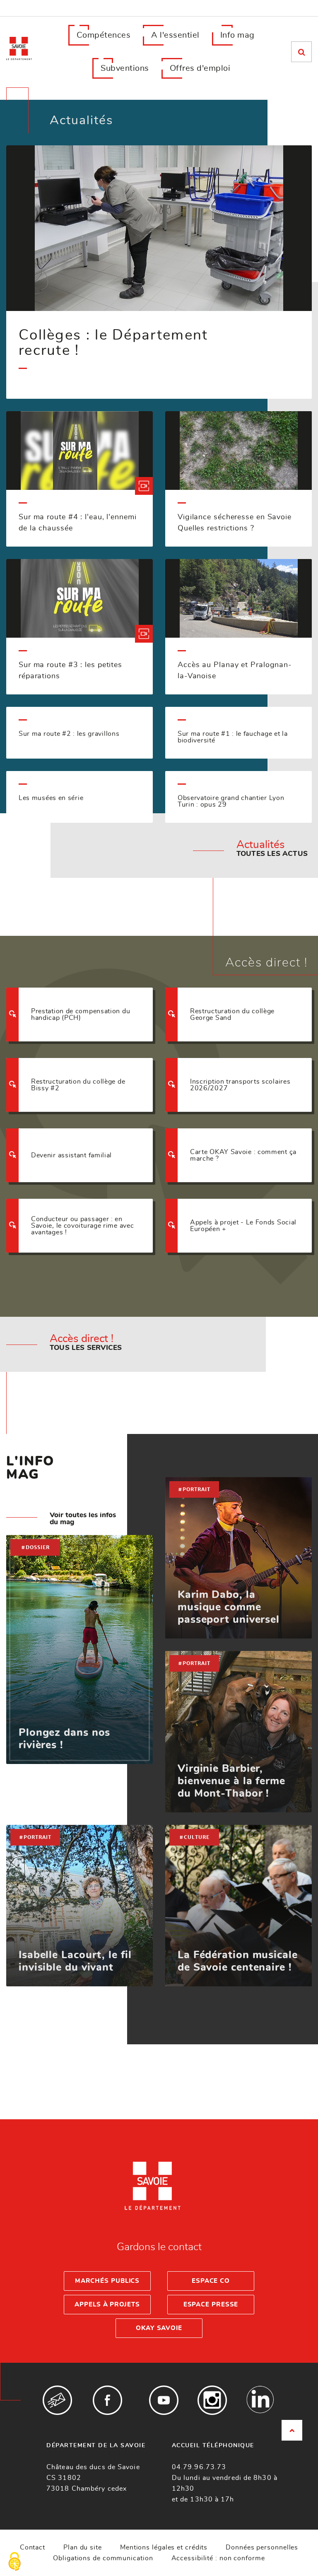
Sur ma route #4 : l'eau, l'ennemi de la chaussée (78, 523)
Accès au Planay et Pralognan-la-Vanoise (235, 671)
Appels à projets (107, 2305)
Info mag (237, 35)
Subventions (125, 68)
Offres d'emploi (200, 68)
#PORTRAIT (194, 1489)
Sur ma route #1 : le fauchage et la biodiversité (233, 737)
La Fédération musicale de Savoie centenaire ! (238, 1961)
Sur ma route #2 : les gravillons (69, 734)
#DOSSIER (35, 1547)
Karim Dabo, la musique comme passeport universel (229, 1607)
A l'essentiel (175, 35)
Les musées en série (51, 798)
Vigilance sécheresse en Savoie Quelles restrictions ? (235, 523)
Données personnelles (262, 2547)
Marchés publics (107, 2281)
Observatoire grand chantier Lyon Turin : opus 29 (231, 801)
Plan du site (83, 2547)
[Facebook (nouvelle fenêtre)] (107, 2400)
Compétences (104, 35)
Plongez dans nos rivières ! (64, 1739)
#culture (194, 1837)
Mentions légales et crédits (164, 2547)
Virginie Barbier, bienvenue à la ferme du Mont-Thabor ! (231, 1781)
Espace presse (211, 2305)
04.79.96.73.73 (199, 2467)
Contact (33, 2547)
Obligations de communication (103, 2558)
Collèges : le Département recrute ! (113, 343)
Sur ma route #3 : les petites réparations (70, 671)
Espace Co (211, 2281)
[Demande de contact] (57, 2400)
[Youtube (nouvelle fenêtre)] (164, 2400)
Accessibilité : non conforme (218, 2558)
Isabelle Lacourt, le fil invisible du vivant (75, 1961)
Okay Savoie (159, 2328)
